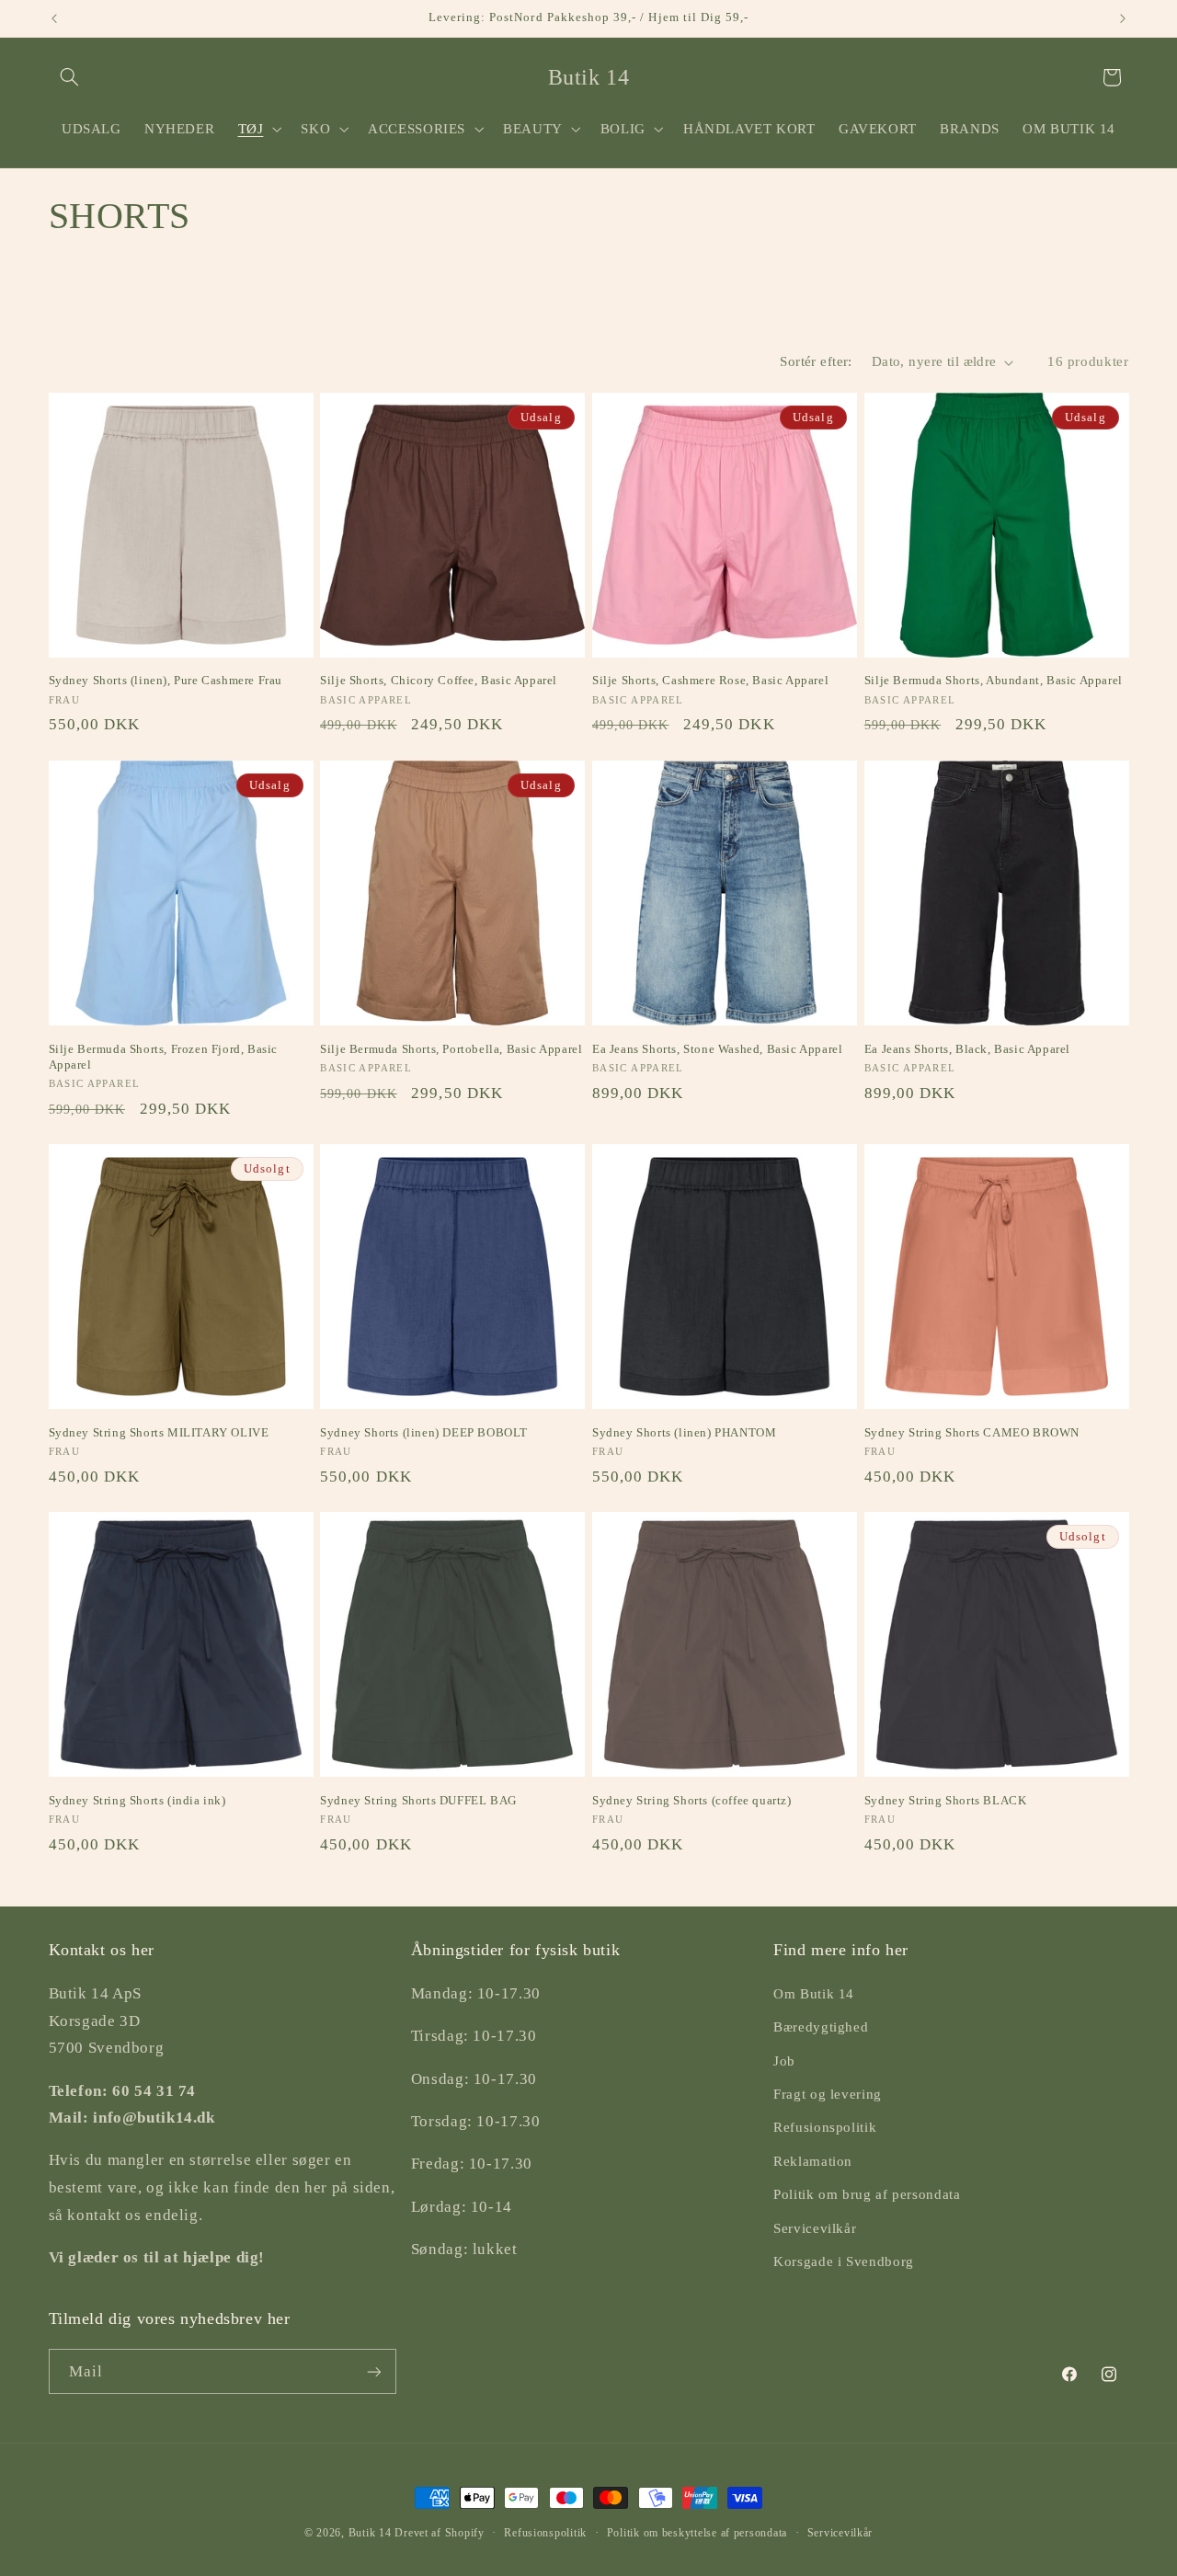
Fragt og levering (828, 2094)
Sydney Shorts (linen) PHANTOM (684, 1432)
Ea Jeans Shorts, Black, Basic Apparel (967, 1049)
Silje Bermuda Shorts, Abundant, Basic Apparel (994, 680)
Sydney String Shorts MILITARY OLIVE (159, 1432)
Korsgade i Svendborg (844, 2261)
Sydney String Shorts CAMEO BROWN (972, 1432)
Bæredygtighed (821, 2028)
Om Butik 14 (814, 1994)
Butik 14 (370, 2533)
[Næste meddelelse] (1123, 18)
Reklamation (813, 2161)
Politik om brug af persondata (867, 2194)
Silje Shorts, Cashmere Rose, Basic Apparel (710, 680)
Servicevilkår (815, 2228)
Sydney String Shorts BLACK (946, 1800)
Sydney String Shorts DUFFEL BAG (418, 1800)
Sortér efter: (816, 361)
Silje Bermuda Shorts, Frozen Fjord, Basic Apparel (164, 1057)
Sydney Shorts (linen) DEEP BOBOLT (424, 1432)
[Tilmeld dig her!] (373, 2371)
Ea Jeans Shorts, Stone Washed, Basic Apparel (717, 1049)
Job (784, 2061)
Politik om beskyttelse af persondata (697, 2533)
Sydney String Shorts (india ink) (137, 1800)
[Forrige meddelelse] (54, 18)
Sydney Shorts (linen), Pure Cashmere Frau (166, 680)
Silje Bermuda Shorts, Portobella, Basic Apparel (451, 1049)
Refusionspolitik (825, 2128)
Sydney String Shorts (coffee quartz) (692, 1800)
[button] (70, 77)
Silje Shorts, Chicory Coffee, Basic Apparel (439, 680)
